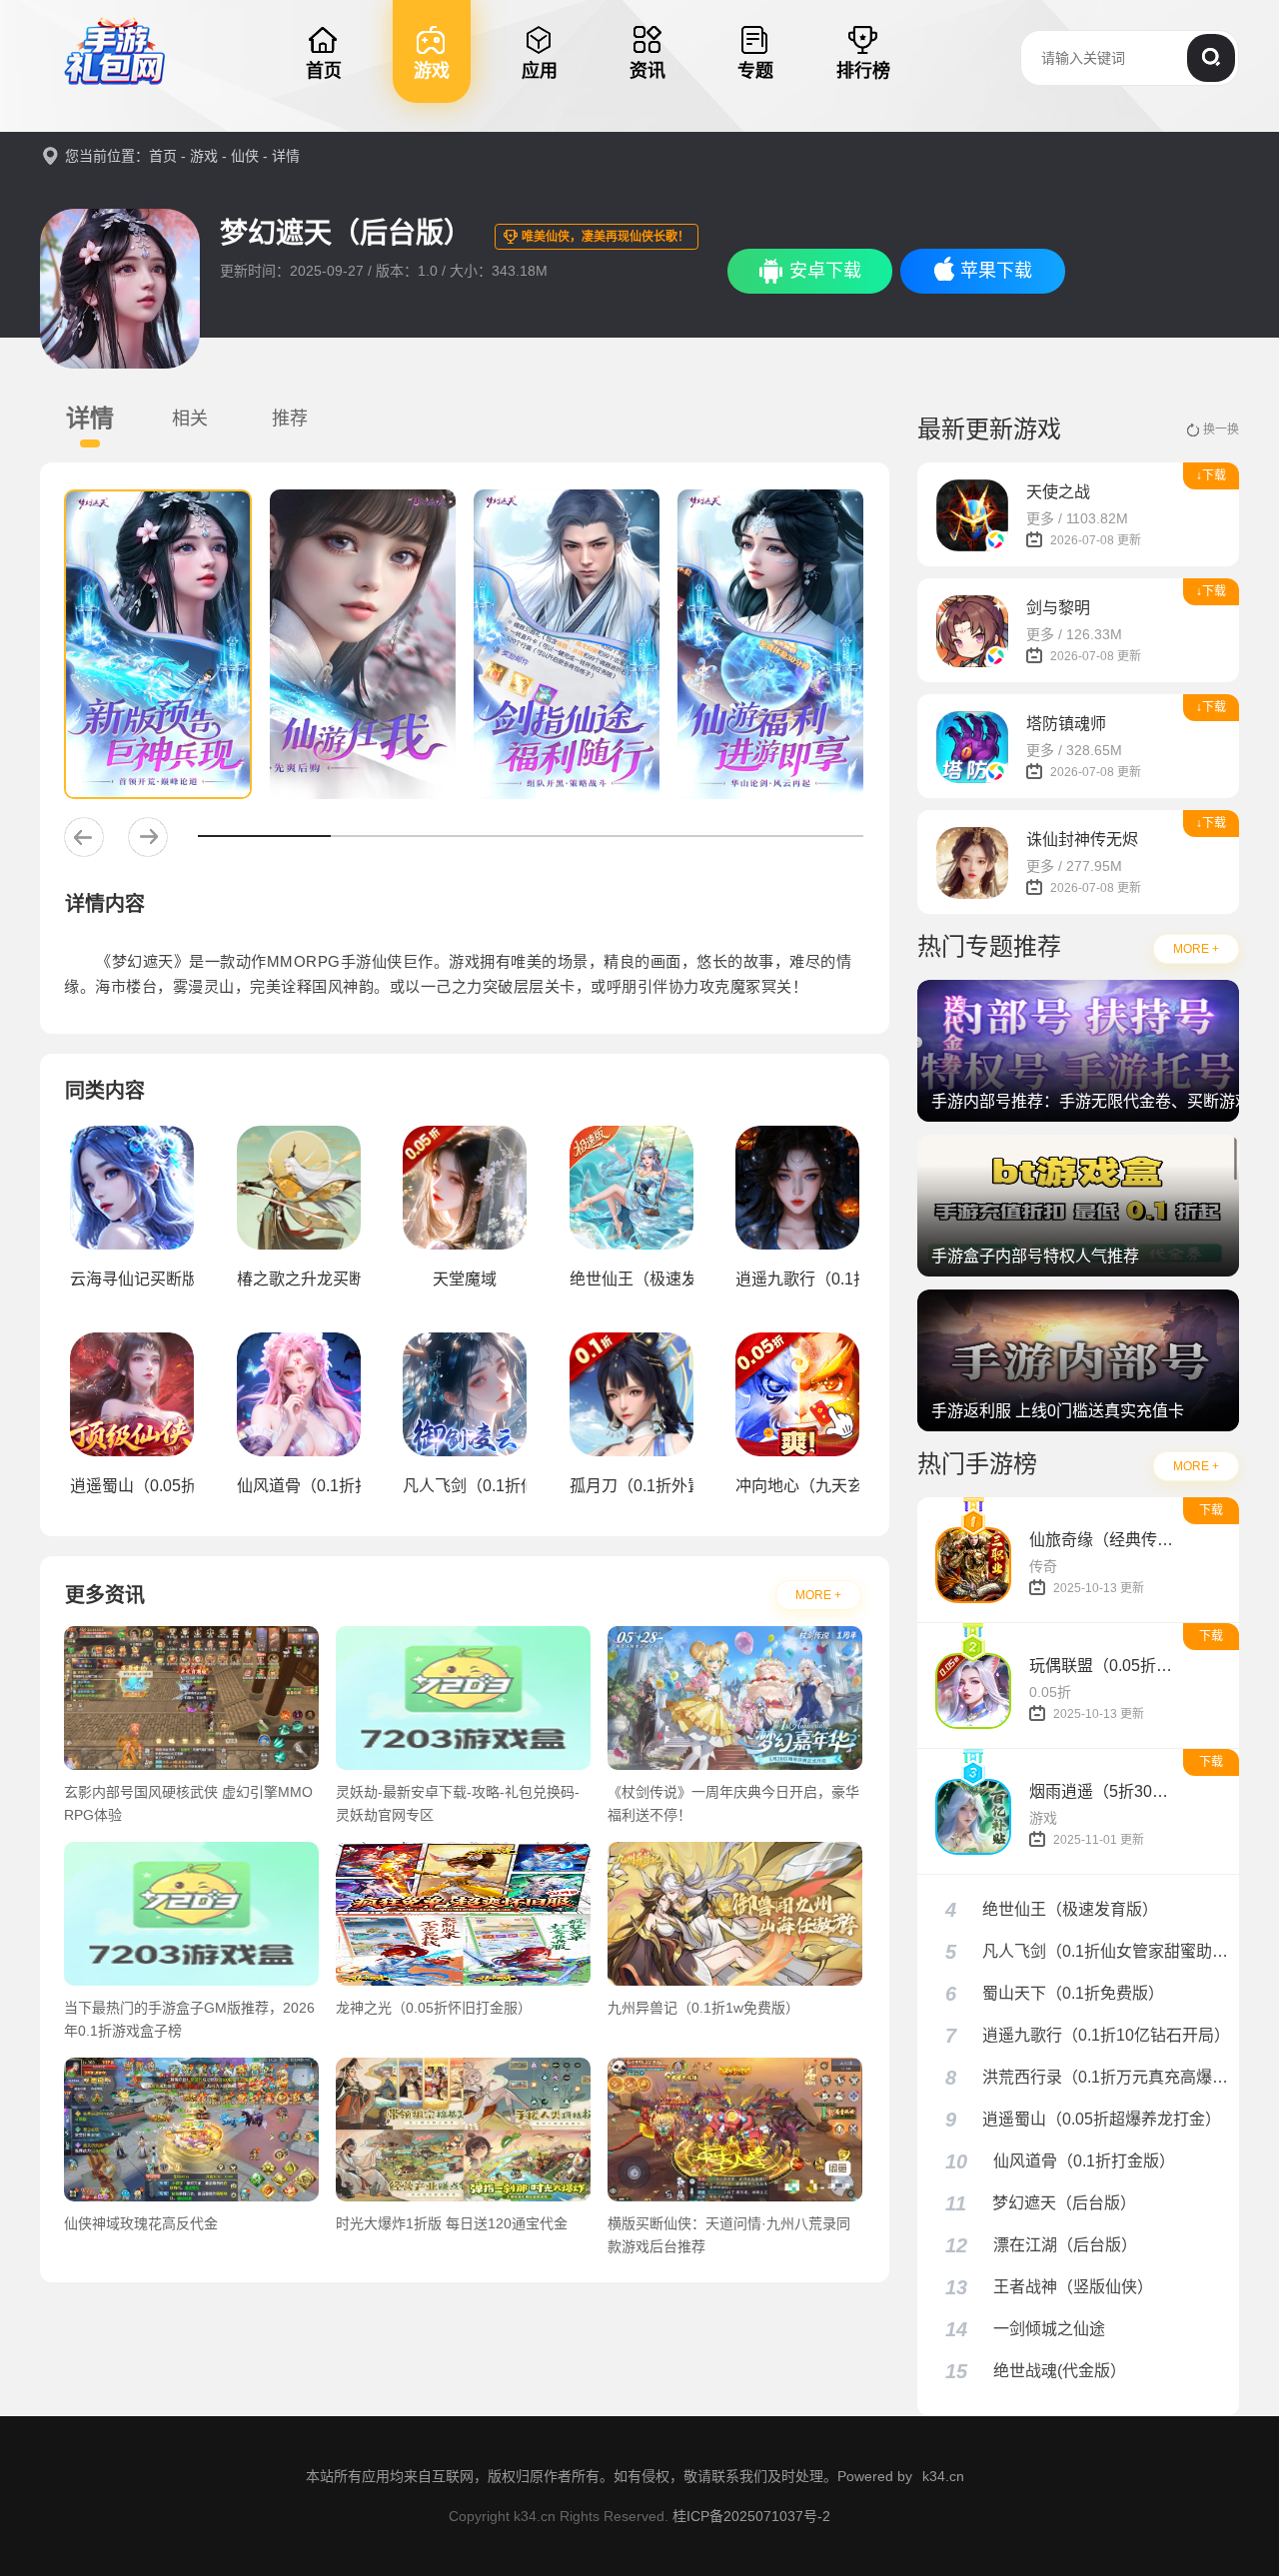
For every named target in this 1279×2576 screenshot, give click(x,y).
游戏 (204, 156)
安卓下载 (825, 271)
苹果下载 (996, 271)
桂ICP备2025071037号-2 (751, 2516)
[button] (84, 837)
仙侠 (245, 156)
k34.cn (943, 2476)
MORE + (818, 1595)
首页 (163, 156)
